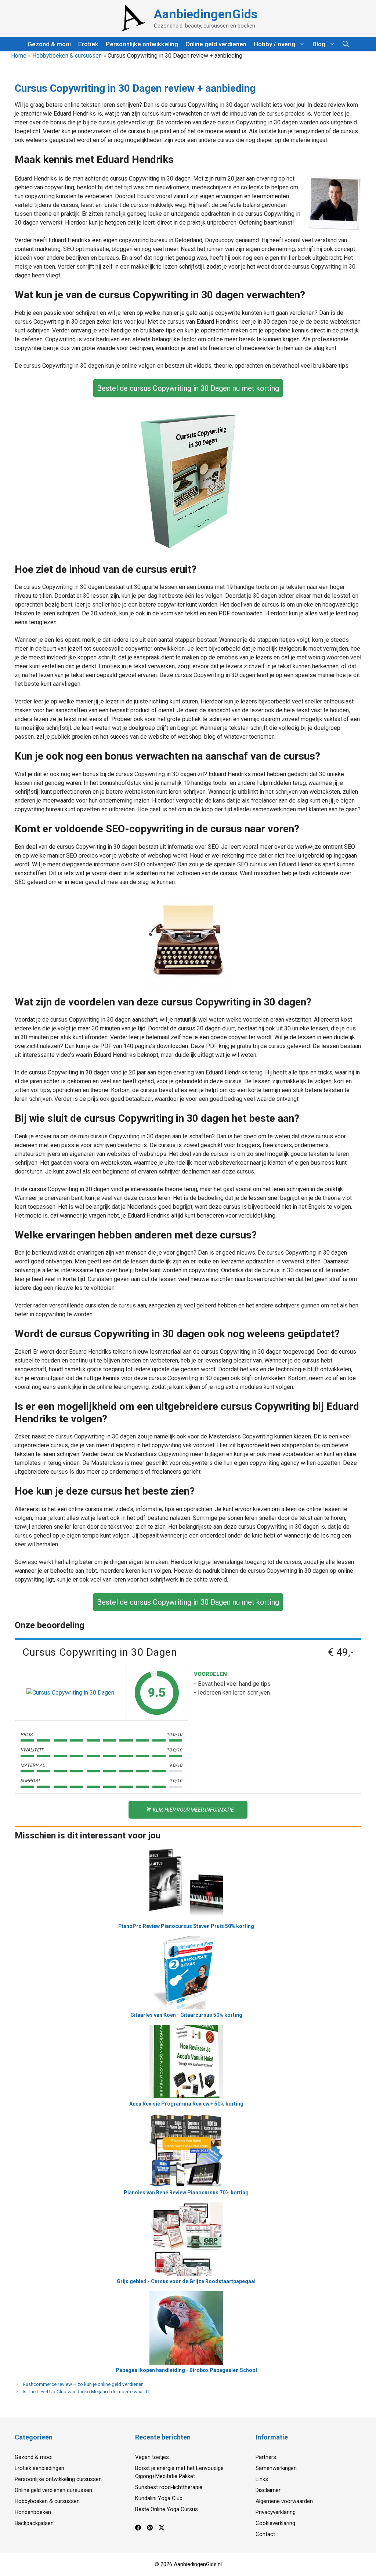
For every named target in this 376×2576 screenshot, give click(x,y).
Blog (319, 44)
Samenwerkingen (276, 2468)
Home (19, 56)
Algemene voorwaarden (284, 2501)
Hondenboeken (33, 2512)
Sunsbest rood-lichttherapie (169, 2487)
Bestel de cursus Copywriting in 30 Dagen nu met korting (188, 388)
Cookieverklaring (275, 2523)
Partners (266, 2457)
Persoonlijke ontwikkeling (142, 44)
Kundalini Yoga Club (159, 2498)
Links (262, 2479)
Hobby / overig (274, 44)
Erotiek (88, 44)
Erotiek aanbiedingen (39, 2468)
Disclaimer (268, 2490)
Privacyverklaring (276, 2512)
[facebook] (138, 2529)
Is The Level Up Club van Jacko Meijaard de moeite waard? (86, 2391)
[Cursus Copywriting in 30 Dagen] (70, 1693)
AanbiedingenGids (206, 14)
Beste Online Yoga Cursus (167, 2509)
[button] (346, 44)
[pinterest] (150, 2529)
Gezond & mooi (49, 44)
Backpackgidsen (34, 2523)
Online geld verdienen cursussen (53, 2490)
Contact (265, 2534)
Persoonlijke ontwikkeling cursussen (58, 2479)
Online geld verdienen (216, 44)
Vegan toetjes (152, 2457)
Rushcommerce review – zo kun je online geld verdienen (83, 2384)
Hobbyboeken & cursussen (67, 56)
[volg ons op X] (162, 2529)
